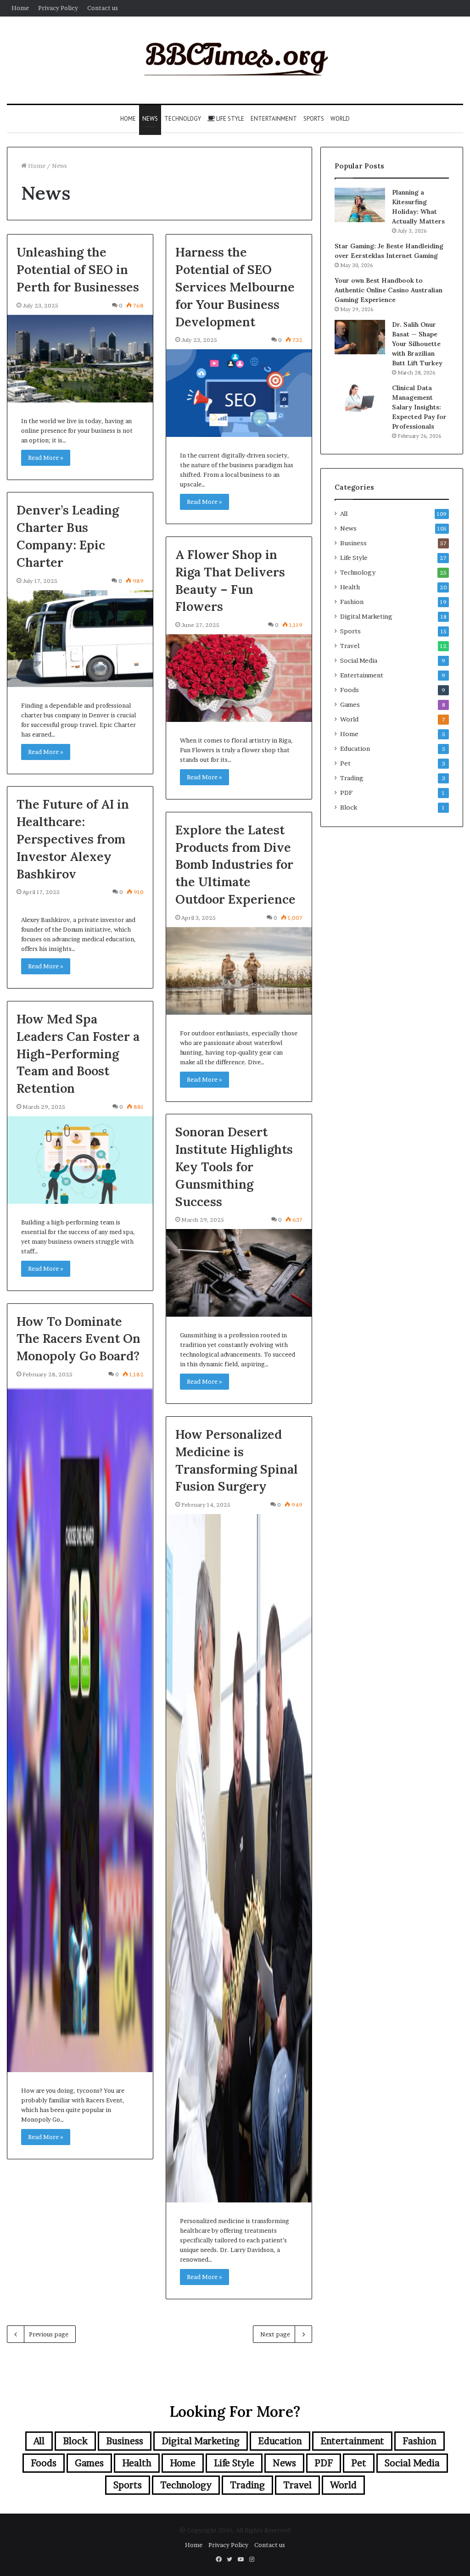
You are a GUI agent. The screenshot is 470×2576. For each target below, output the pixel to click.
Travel (350, 646)
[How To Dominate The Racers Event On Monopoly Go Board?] (80, 1728)
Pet (345, 763)
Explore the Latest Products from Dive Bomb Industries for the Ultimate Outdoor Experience (235, 864)
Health (350, 587)
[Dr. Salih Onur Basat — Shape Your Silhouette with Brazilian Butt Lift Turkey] (360, 337)
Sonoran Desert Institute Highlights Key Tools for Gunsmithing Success (234, 1166)
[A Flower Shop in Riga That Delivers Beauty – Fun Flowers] (239, 678)
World (340, 119)
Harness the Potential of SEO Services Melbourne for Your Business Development (235, 287)
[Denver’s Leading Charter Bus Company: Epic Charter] (80, 639)
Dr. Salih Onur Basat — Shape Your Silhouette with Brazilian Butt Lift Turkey (417, 344)
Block (349, 807)
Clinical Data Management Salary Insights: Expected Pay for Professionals (419, 407)
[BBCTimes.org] (235, 60)
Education (355, 749)
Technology (183, 119)
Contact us (103, 8)
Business (353, 543)
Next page (275, 2334)
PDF (346, 793)
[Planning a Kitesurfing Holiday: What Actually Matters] (360, 205)
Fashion (352, 602)
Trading (352, 778)
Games (350, 704)
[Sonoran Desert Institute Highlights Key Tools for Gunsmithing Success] (239, 1273)
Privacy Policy (58, 8)
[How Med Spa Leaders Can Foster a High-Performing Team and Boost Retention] (80, 1160)
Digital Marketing (366, 616)
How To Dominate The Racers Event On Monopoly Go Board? (78, 1339)
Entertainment (274, 119)
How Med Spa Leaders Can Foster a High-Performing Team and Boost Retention (78, 1053)
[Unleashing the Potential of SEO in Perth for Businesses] (80, 359)
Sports (314, 119)
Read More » (46, 458)
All (344, 514)
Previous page (49, 2334)
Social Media (359, 660)
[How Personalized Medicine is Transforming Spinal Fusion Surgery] (239, 1858)
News (150, 119)
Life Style (229, 119)
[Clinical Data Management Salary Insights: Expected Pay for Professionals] (360, 397)
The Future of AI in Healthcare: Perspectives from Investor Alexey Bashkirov (73, 839)
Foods (350, 690)
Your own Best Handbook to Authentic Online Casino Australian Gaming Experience (389, 290)
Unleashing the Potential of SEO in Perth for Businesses (78, 269)
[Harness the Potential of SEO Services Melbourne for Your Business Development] (239, 393)
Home (20, 8)
